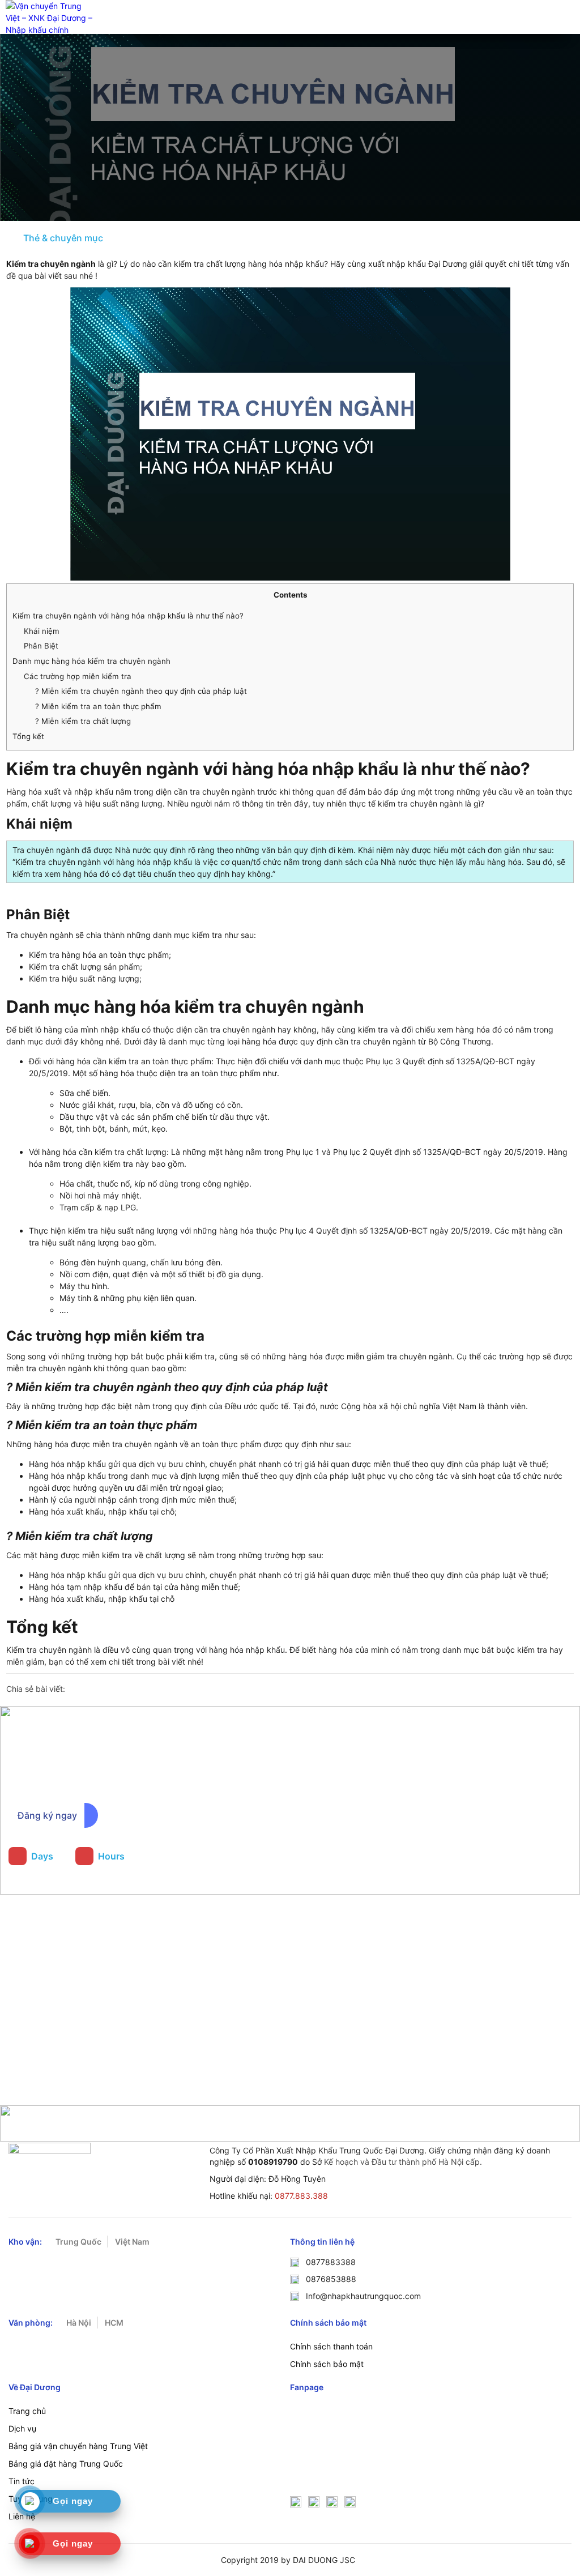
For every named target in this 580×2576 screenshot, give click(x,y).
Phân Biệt (41, 646)
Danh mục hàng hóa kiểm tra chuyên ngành (91, 661)
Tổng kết (28, 736)
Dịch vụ (22, 2428)
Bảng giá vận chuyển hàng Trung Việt (78, 2446)
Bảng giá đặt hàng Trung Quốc (66, 2464)
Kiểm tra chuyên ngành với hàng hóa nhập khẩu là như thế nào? (128, 616)
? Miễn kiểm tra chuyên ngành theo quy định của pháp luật (141, 691)
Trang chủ (27, 2411)
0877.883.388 (301, 2196)
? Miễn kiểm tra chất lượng (83, 721)
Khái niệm (42, 631)
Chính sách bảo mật (327, 2364)
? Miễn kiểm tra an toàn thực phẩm (98, 706)
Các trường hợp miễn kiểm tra (78, 676)
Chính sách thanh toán (331, 2346)
